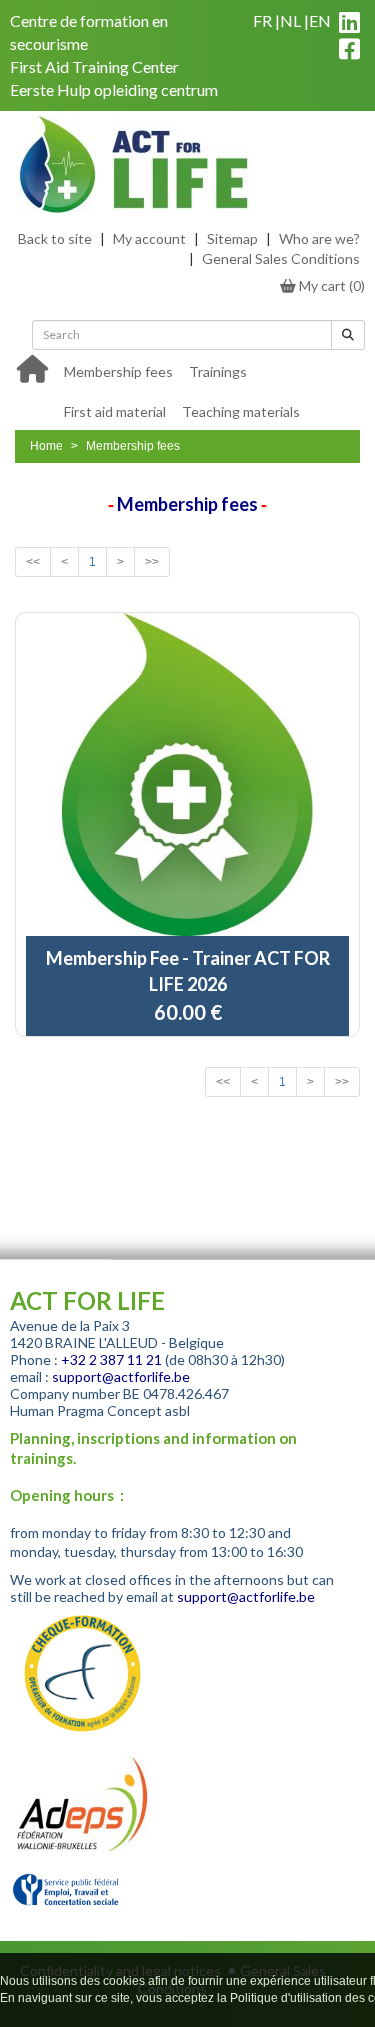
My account (149, 238)
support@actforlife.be (121, 1376)
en (320, 20)
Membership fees (118, 371)
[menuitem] (118, 370)
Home (46, 446)
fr (262, 20)
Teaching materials (241, 411)
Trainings (218, 371)
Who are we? (319, 238)
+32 (75, 1359)
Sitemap (232, 238)
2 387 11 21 (125, 1359)
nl (290, 20)
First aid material (115, 411)
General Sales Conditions (281, 258)
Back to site (55, 238)
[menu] (208, 390)
